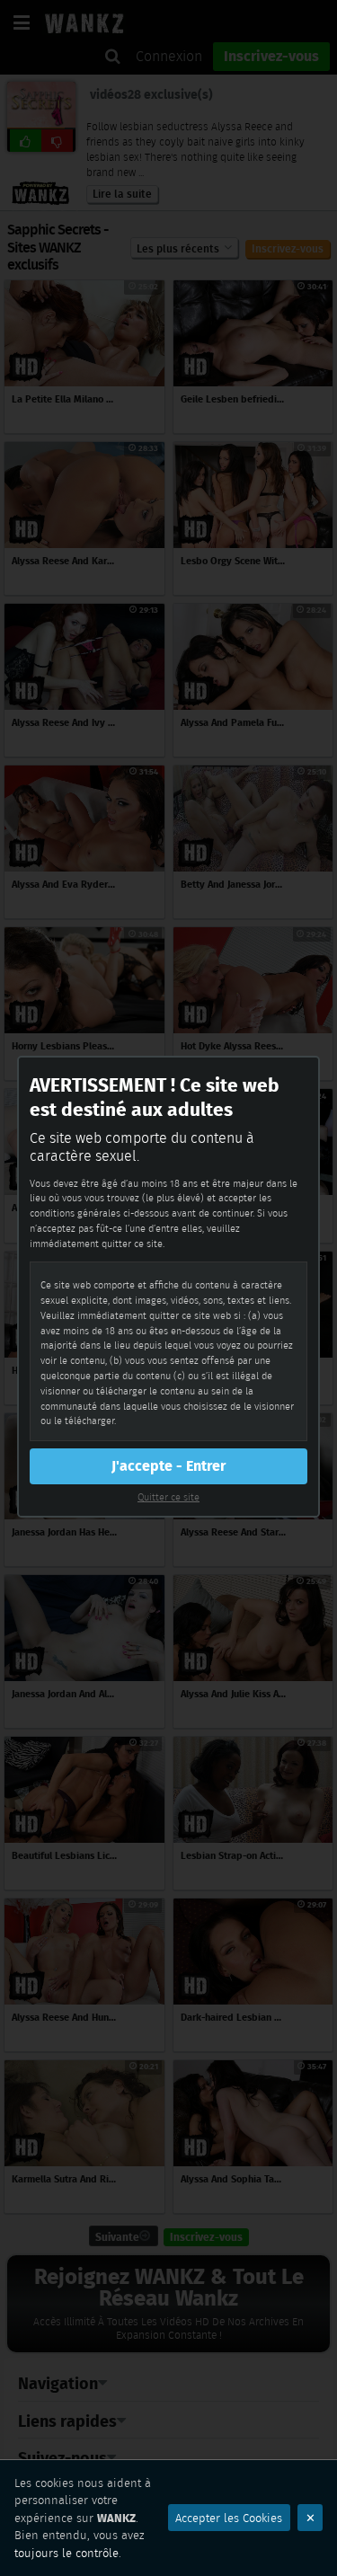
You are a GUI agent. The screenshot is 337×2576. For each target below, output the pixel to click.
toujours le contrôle (67, 2553)
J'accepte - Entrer (168, 1466)
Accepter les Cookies (229, 2518)
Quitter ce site (168, 1497)
